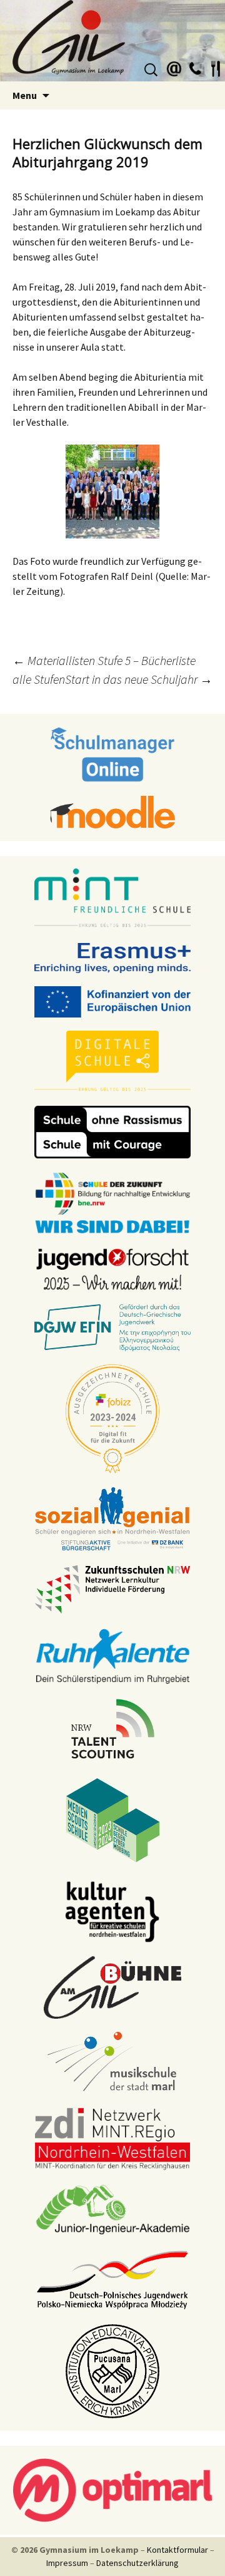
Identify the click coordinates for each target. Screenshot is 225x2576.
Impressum (67, 2563)
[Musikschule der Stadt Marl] (113, 2063)
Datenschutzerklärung (137, 2563)
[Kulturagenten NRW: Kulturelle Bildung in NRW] (112, 1911)
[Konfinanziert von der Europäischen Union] (112, 1001)
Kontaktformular (177, 2550)
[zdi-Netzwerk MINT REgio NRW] (112, 2138)
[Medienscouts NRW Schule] (113, 1820)
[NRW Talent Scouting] (113, 1728)
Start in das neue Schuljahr (139, 679)
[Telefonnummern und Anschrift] (195, 67)
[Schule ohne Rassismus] (112, 1131)
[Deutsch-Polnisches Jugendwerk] (112, 2279)
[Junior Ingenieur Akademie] (112, 2208)
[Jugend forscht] (112, 1269)
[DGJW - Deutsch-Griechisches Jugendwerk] (112, 1327)
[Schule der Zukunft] (112, 1202)
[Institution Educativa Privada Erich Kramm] (112, 2371)
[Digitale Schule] (112, 1061)
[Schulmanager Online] (113, 754)
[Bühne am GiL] (112, 1987)
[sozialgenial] (112, 1518)
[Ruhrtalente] (112, 1655)
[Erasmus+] (112, 957)
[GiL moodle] (112, 811)
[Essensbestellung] (216, 67)
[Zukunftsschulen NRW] (112, 1589)
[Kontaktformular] (174, 67)
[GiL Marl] (112, 41)
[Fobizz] (112, 1418)
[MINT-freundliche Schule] (112, 899)
